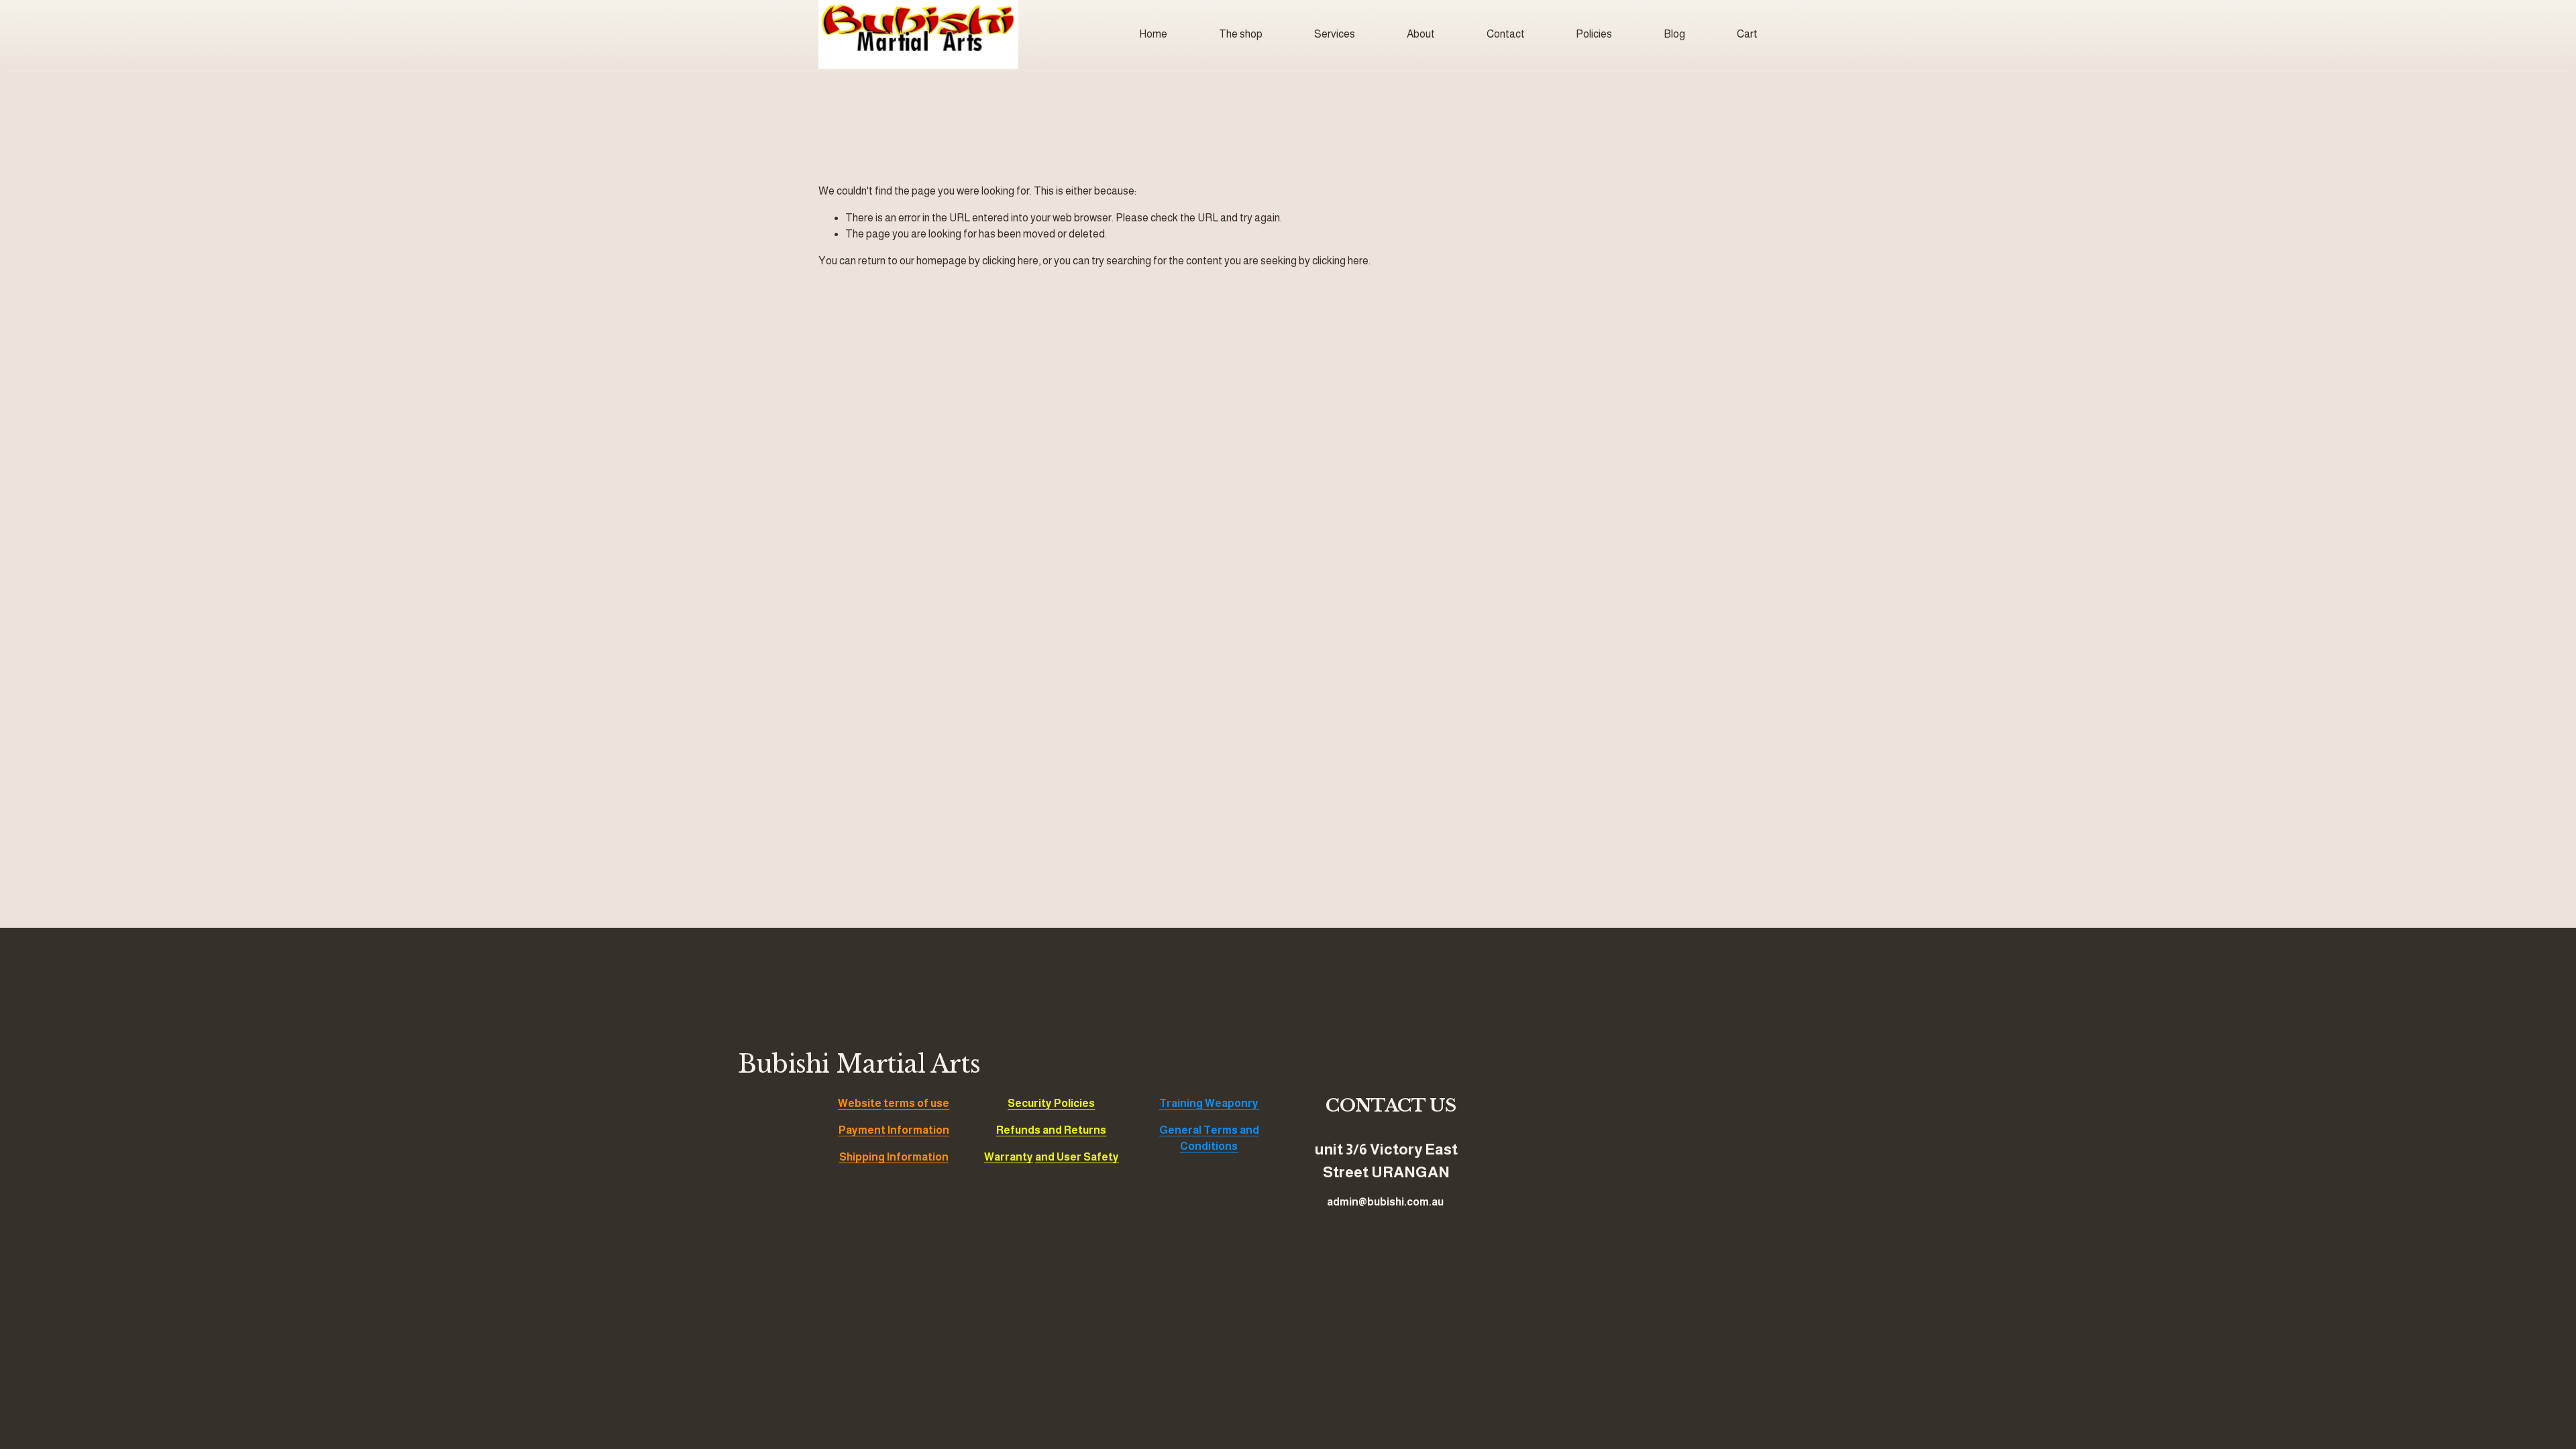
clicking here (1010, 261)
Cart (1747, 34)
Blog (1674, 34)
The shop (1241, 34)
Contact (1506, 34)
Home (1153, 34)
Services (1335, 34)
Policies (1594, 34)
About (1421, 34)
